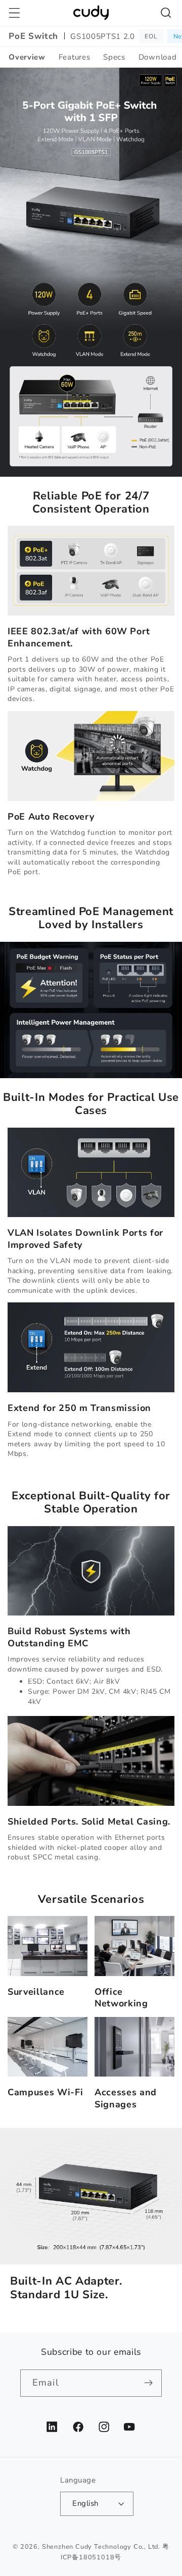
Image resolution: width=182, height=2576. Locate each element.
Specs (114, 57)
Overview (27, 57)
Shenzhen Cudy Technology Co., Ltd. (101, 2546)
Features (75, 57)
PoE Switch (33, 36)
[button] (14, 13)
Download (158, 57)
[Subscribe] (148, 2383)
